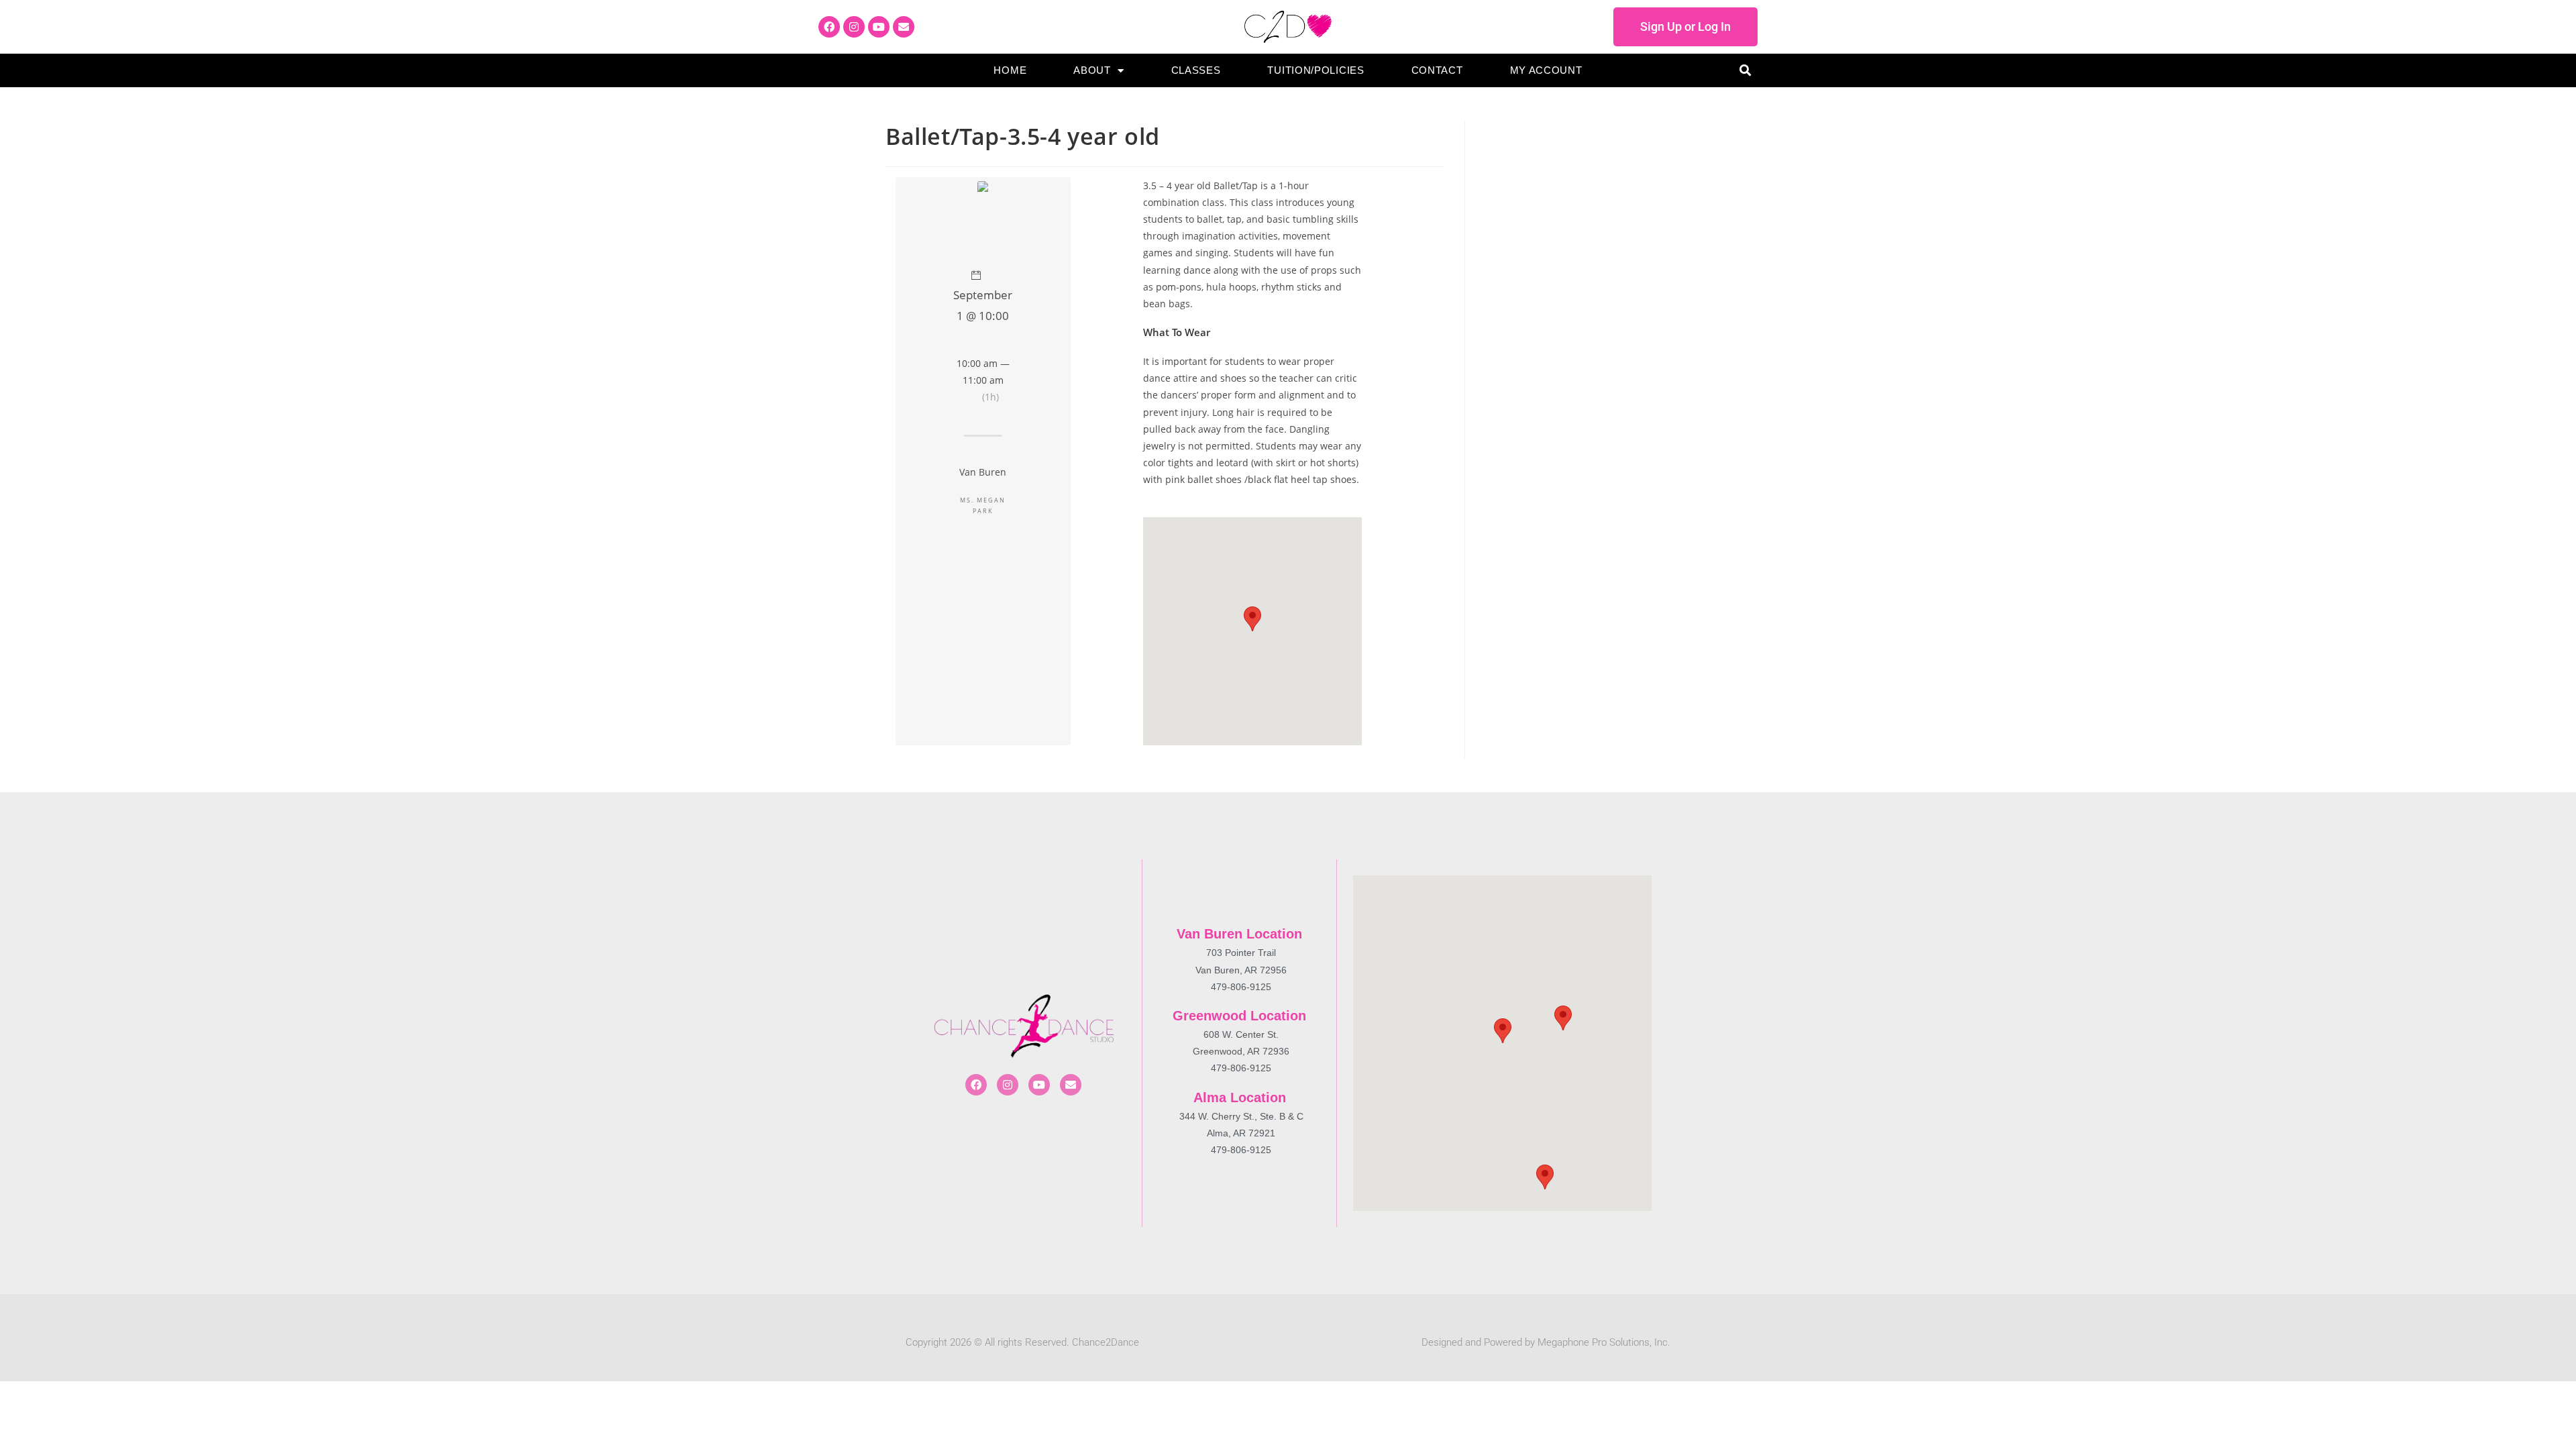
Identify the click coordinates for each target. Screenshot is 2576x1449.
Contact (1437, 70)
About (1092, 70)
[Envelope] (904, 27)
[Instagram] (854, 27)
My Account (1546, 70)
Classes (1196, 70)
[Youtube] (879, 27)
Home (1010, 70)
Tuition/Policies (1316, 70)
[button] (1745, 71)
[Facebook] (829, 27)
